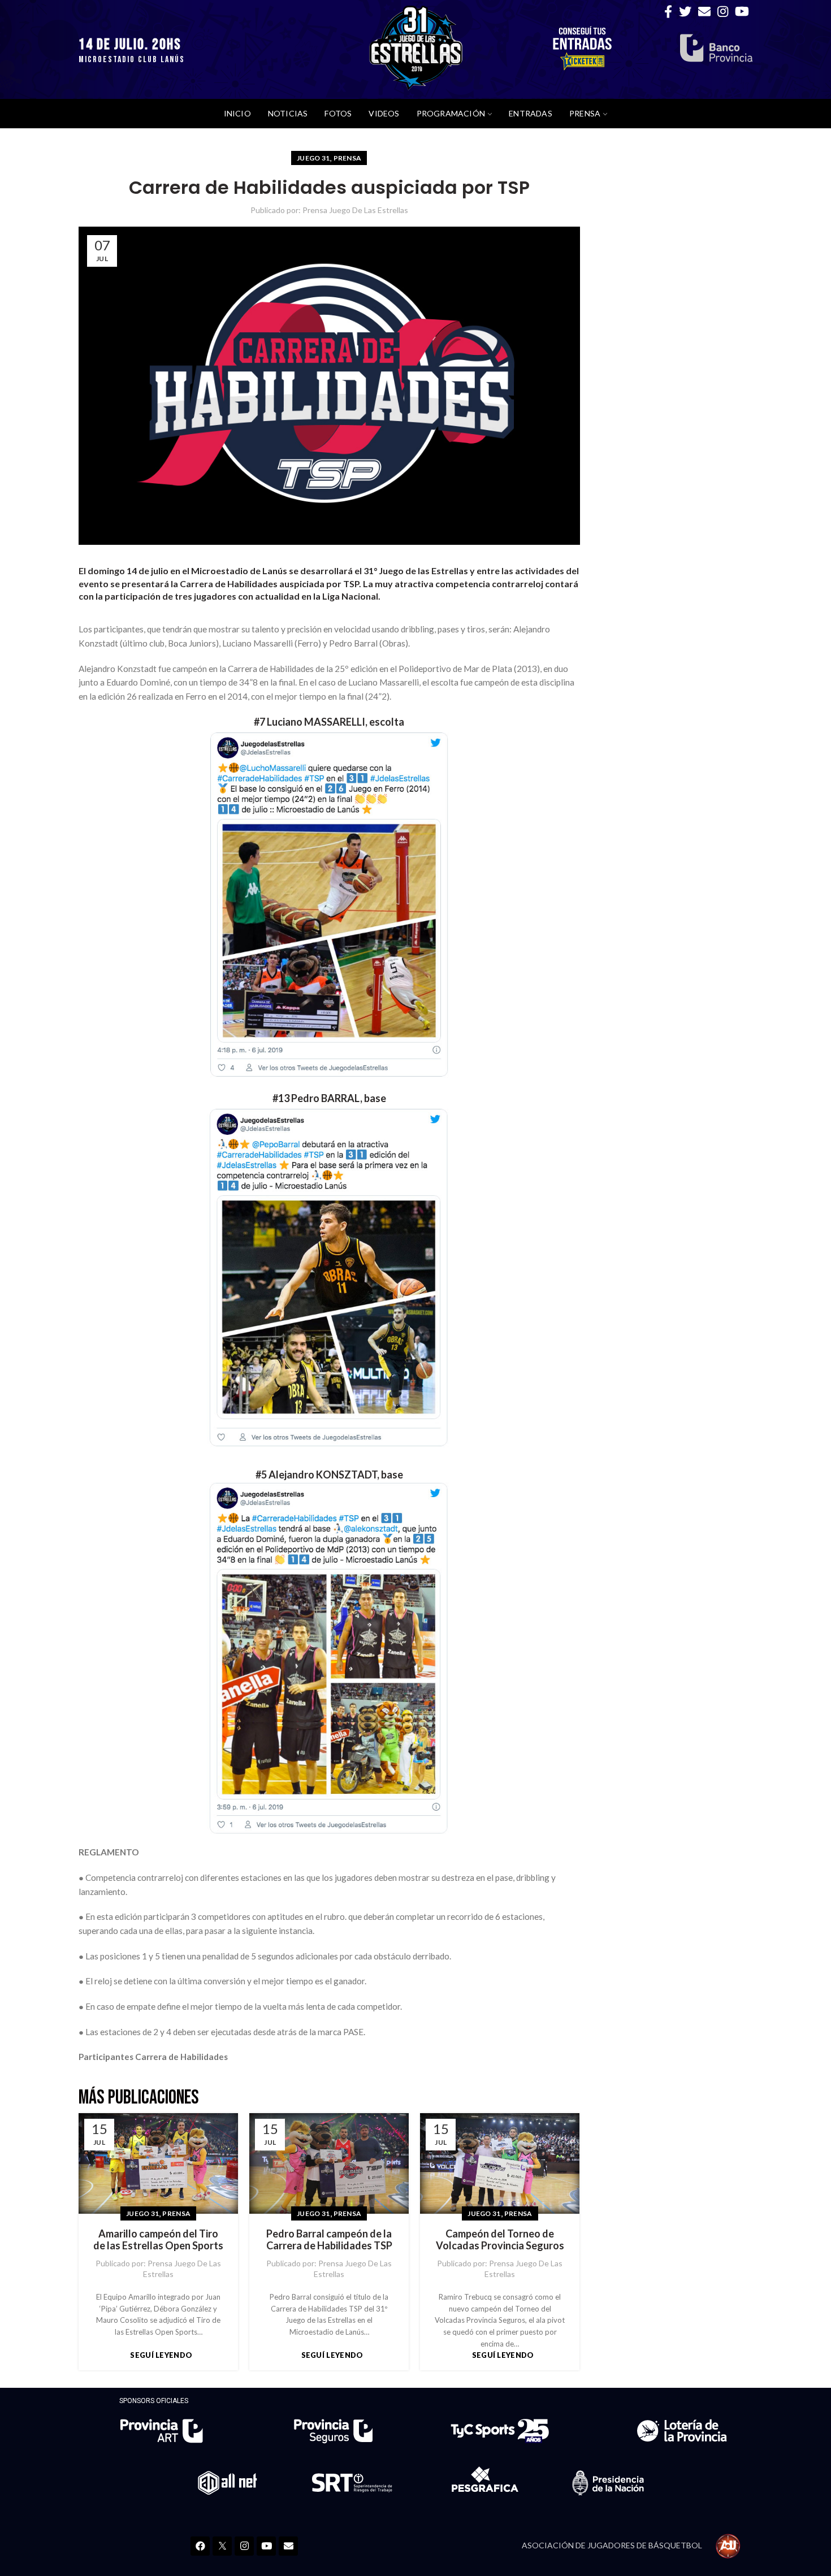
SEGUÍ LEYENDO (161, 2355)
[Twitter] (685, 11)
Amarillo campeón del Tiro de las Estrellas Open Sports (158, 2240)
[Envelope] (288, 2546)
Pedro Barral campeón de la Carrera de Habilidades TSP (329, 2240)
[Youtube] (266, 2546)
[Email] (704, 11)
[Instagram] (723, 11)
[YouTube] (742, 11)
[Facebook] (668, 11)
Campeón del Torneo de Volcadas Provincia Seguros (500, 2240)
